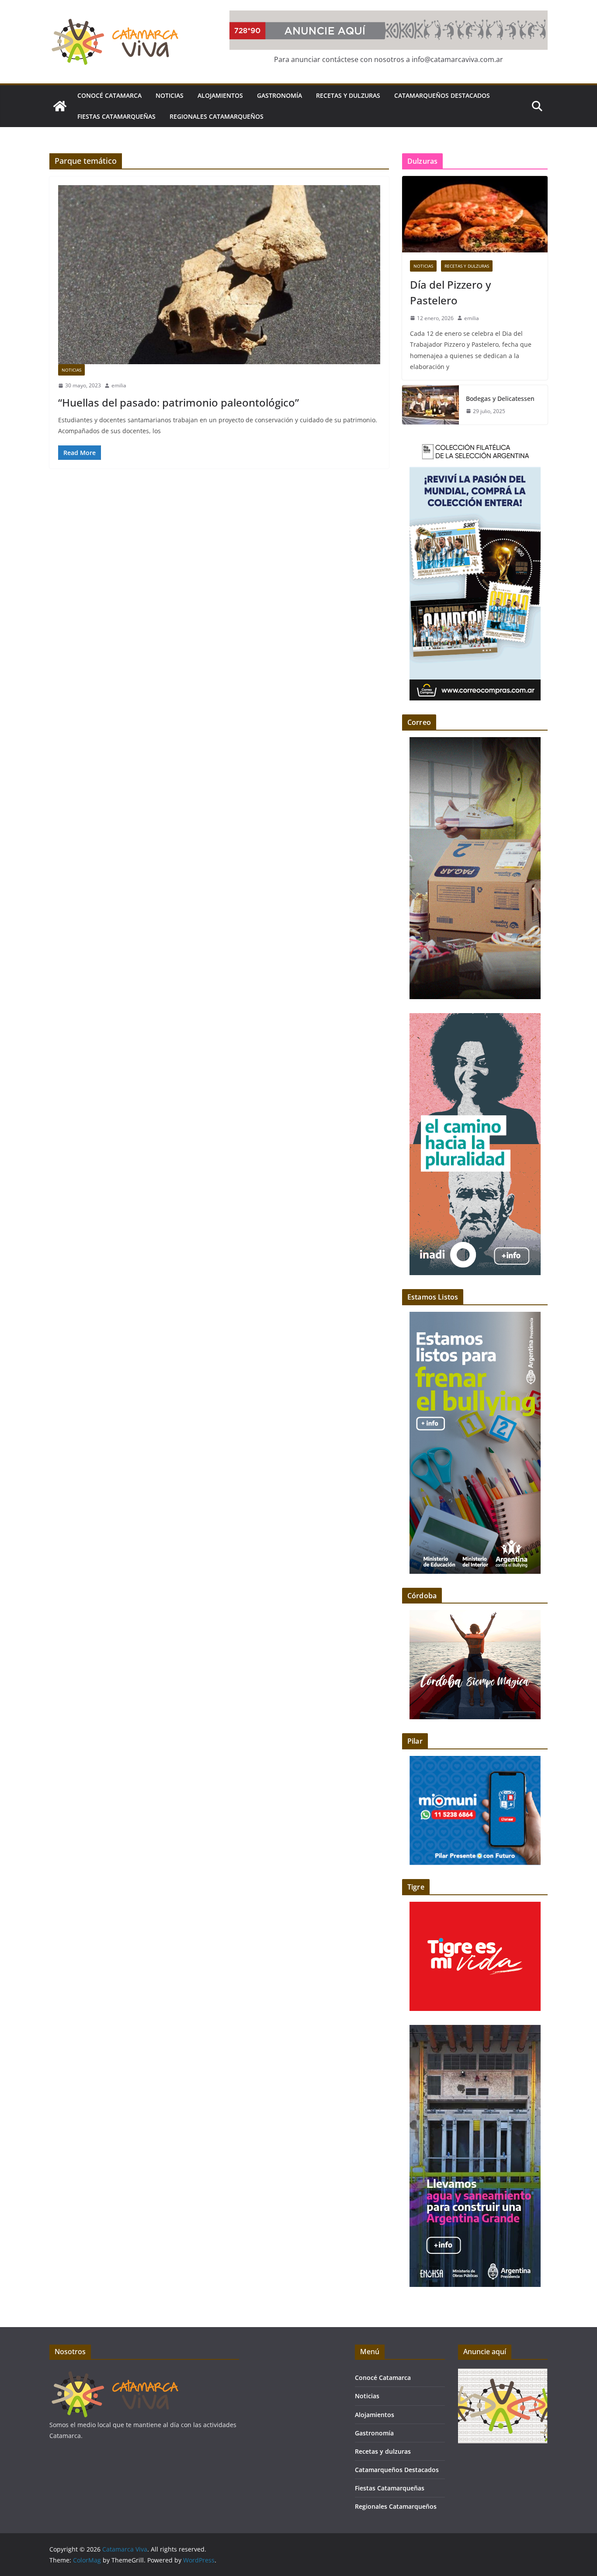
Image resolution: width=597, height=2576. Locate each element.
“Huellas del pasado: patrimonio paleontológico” (179, 402)
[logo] (115, 2374)
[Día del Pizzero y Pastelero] (475, 214)
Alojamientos (220, 95)
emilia (119, 385)
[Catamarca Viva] (60, 106)
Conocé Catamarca (109, 95)
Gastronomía (279, 95)
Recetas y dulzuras (348, 95)
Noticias (170, 95)
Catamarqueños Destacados (442, 95)
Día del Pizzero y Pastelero (450, 292)
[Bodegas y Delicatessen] (430, 405)
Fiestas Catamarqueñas (116, 116)
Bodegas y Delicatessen (500, 398)
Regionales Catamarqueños (217, 116)
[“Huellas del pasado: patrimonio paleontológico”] (219, 275)
